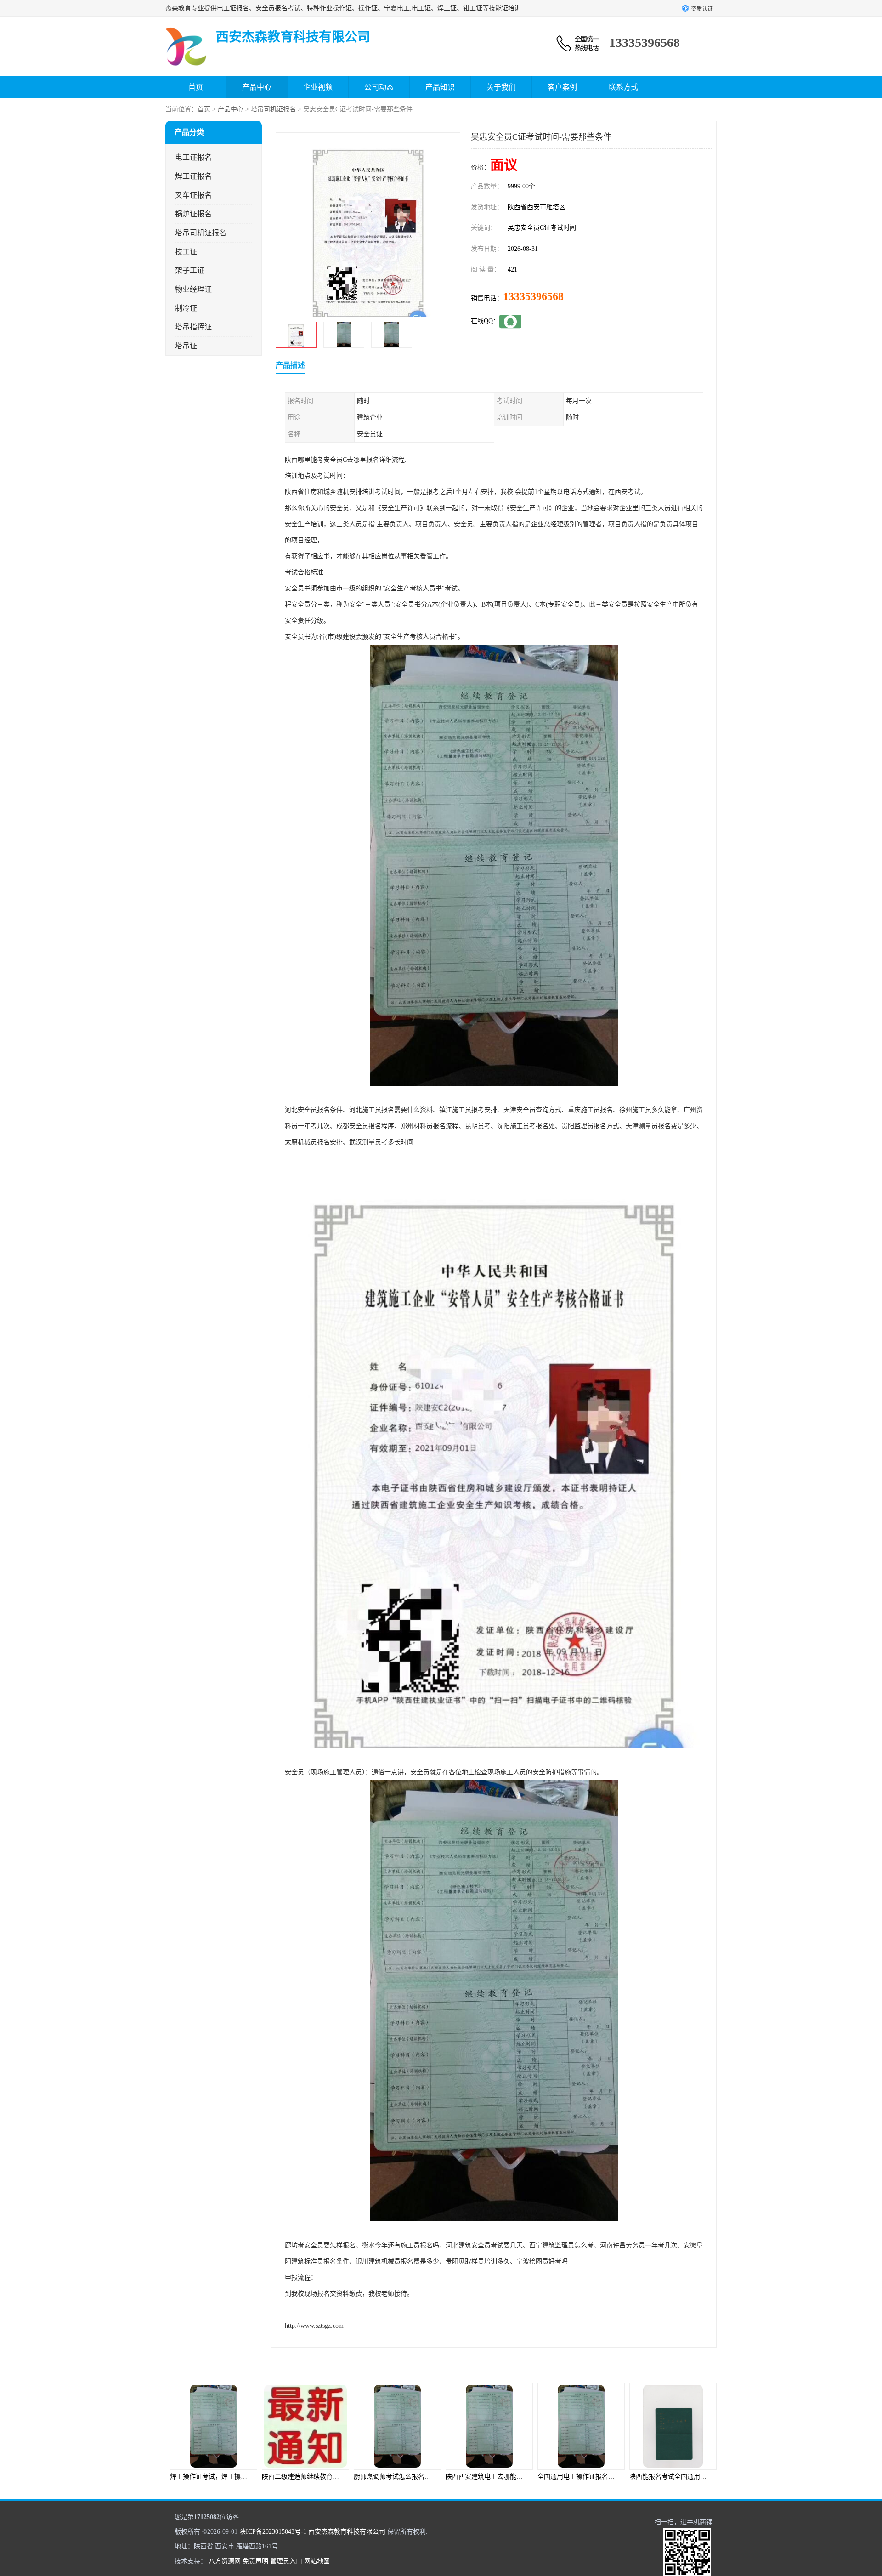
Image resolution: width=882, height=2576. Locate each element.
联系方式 (623, 87)
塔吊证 (186, 346)
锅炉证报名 (193, 214)
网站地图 (317, 2561)
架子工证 (190, 270)
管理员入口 (286, 2561)
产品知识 (440, 87)
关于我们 (501, 87)
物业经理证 (193, 289)
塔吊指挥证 (193, 327)
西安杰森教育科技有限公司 (347, 2532)
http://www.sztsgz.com (314, 2326)
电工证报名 (193, 157)
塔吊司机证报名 (273, 109)
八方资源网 (225, 2561)
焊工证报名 (193, 176)
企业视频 (318, 87)
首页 (196, 87)
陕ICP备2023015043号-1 (273, 2532)
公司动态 (379, 87)
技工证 (186, 252)
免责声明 (255, 2561)
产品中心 (257, 87)
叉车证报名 (193, 195)
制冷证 (186, 308)
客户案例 (562, 87)
